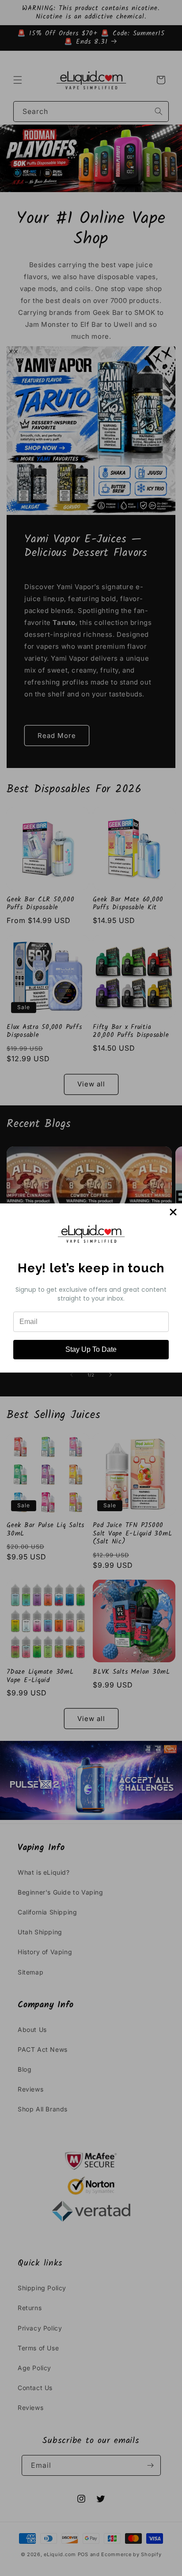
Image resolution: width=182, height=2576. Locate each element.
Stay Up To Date (91, 1349)
